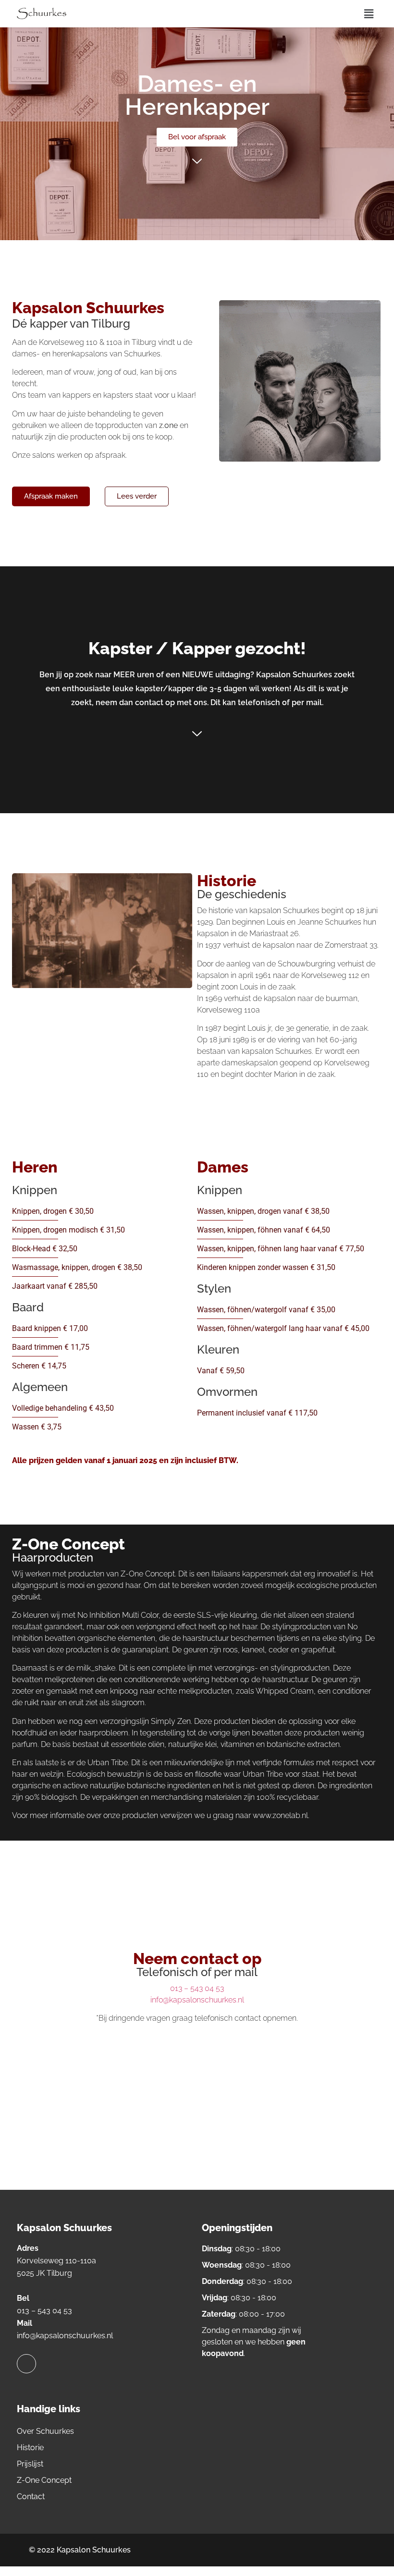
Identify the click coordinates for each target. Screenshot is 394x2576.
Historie (30, 2448)
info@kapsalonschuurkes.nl (197, 2000)
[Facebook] (26, 2364)
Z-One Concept (44, 2480)
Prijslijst (30, 2464)
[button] (369, 14)
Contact (31, 2497)
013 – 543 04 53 (197, 1988)
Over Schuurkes (45, 2431)
